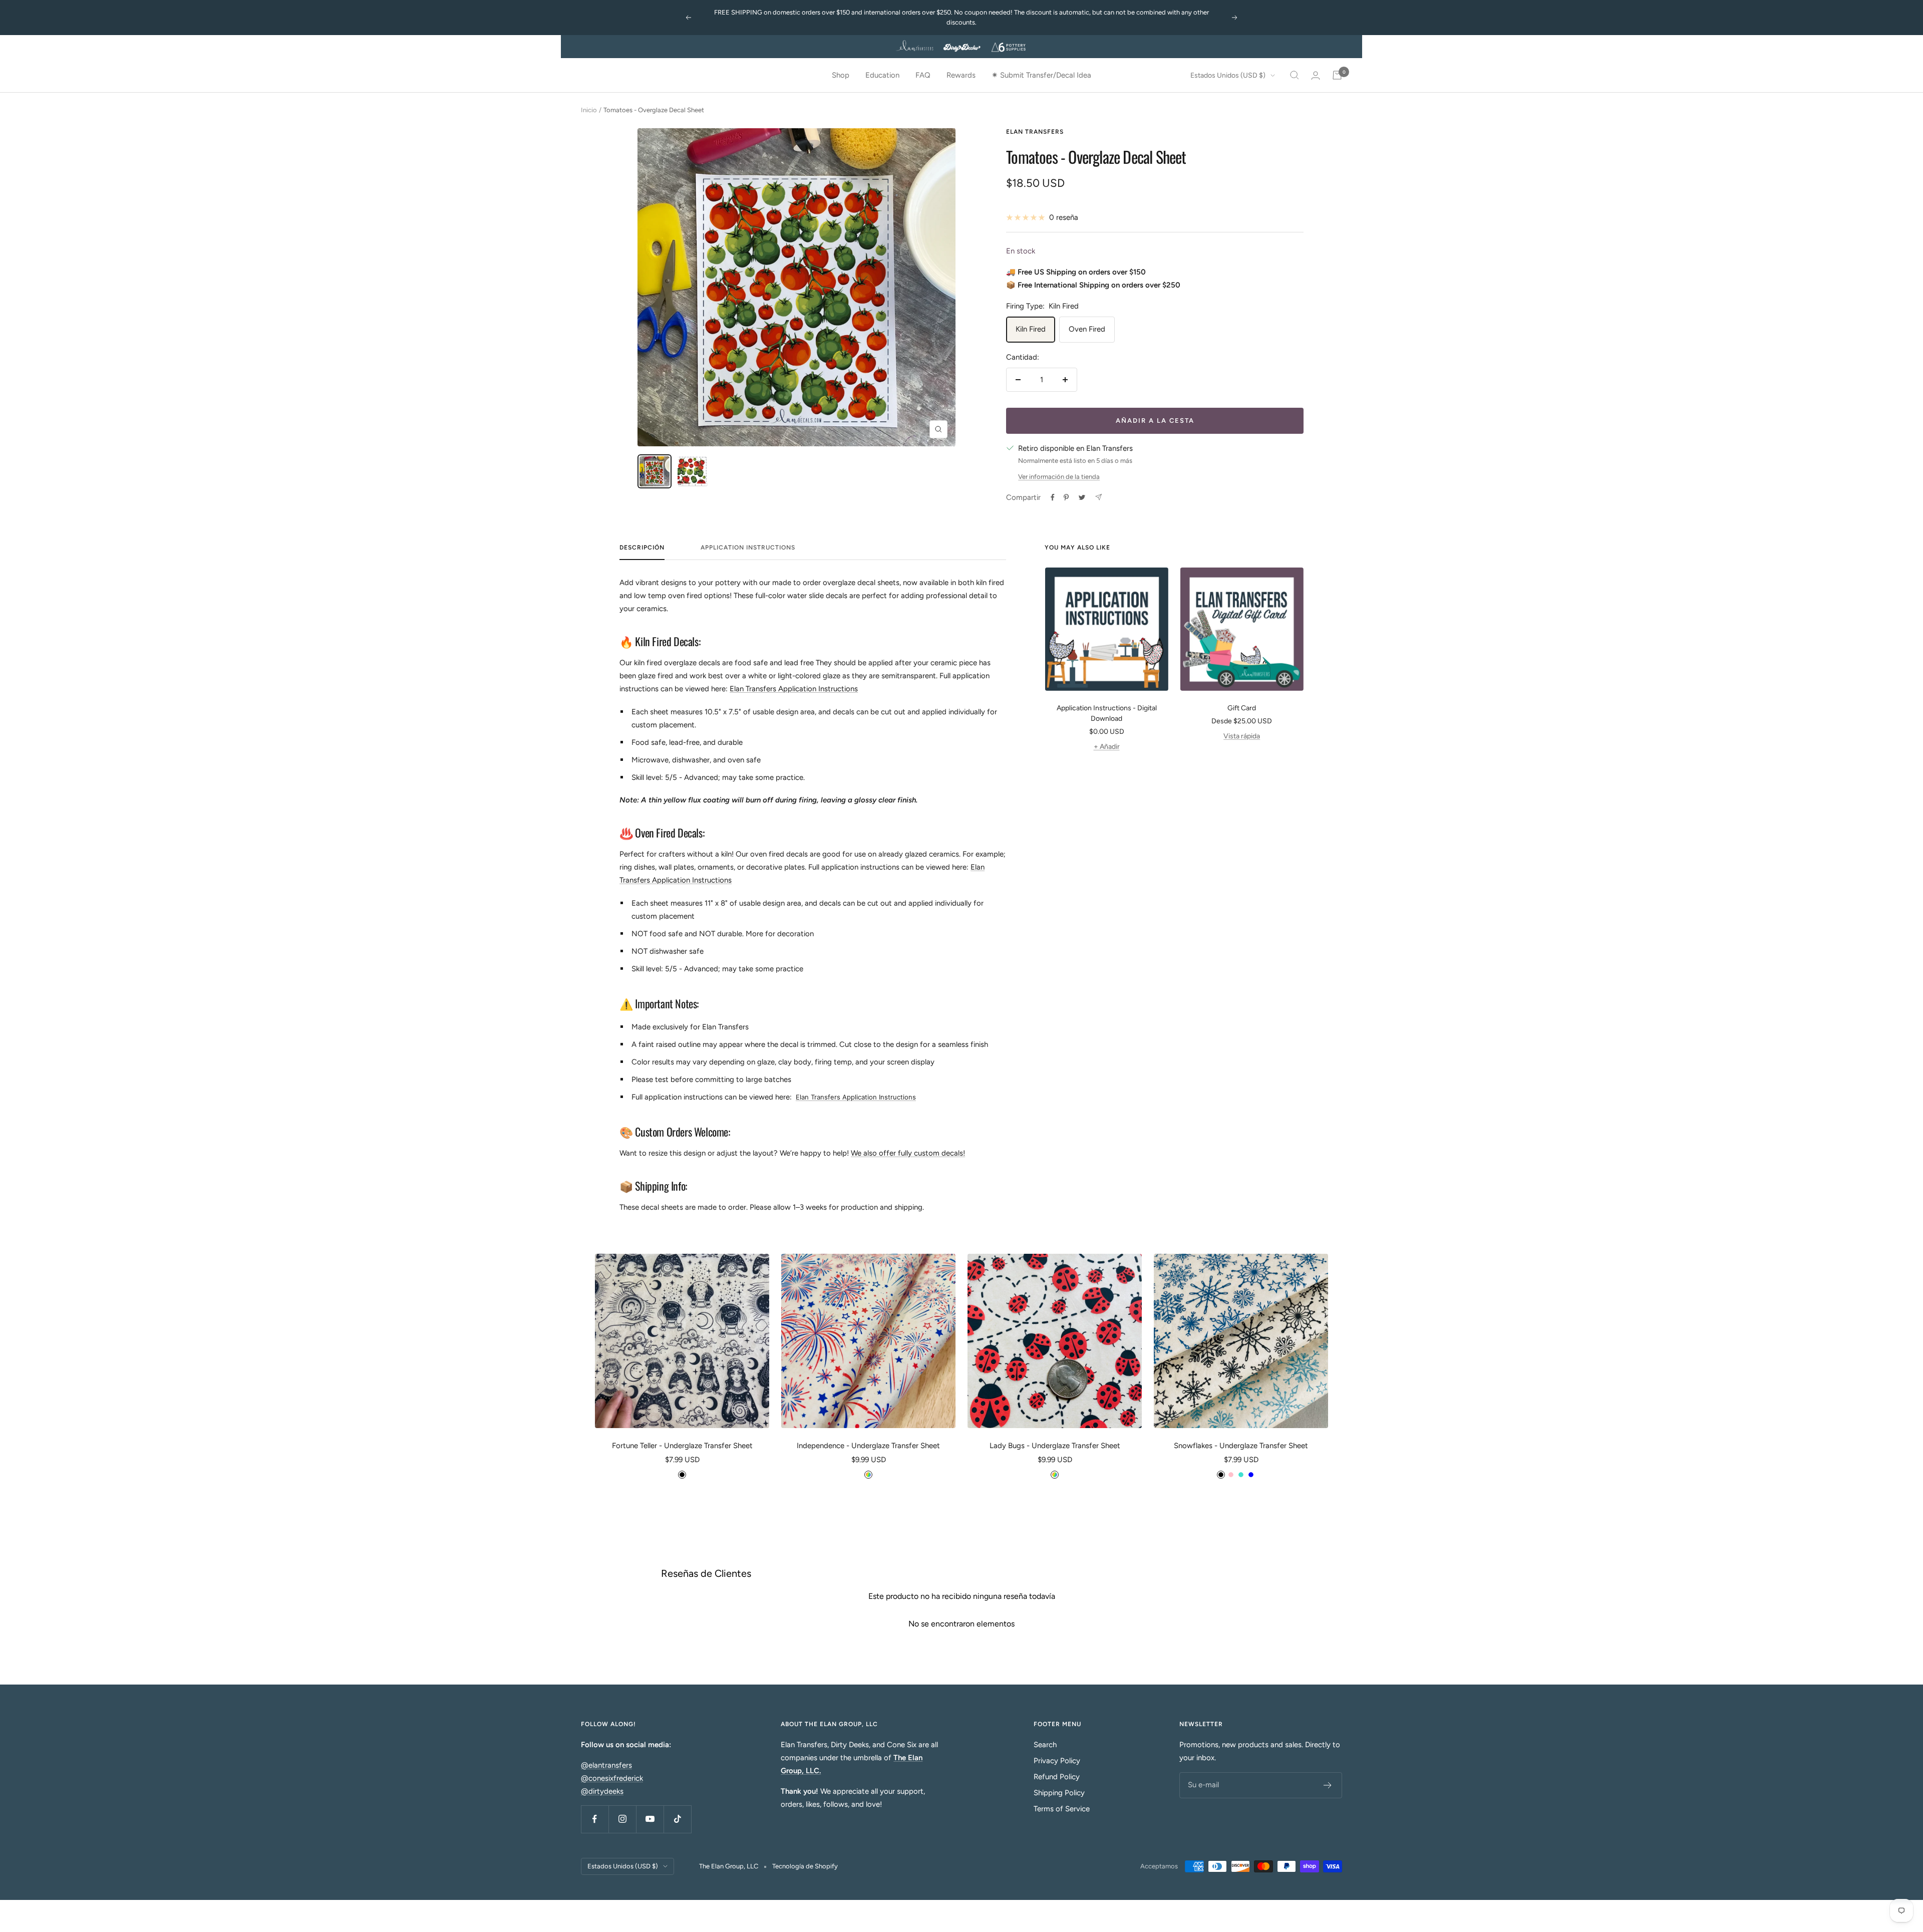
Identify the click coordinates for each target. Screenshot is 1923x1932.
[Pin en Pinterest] (1066, 497)
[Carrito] (1337, 75)
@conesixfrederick (612, 1778)
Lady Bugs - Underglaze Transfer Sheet (1055, 1446)
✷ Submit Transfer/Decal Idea (1041, 75)
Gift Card (1242, 708)
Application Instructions (748, 547)
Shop (841, 75)
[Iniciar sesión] (1316, 75)
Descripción (642, 547)
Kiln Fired (1031, 329)
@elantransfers (606, 1765)
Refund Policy (1057, 1777)
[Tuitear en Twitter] (1082, 497)
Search (1045, 1745)
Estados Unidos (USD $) (1228, 75)
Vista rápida (1242, 736)
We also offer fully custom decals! (908, 1153)
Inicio (589, 110)
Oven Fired (1087, 329)
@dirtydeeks (602, 1791)
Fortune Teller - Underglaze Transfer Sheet (682, 1446)
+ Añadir (1107, 747)
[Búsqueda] (1295, 75)
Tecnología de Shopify (805, 1866)
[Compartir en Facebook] (1053, 497)
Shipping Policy (1059, 1793)
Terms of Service (1062, 1809)
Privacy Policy (1057, 1761)
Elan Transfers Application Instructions (794, 689)
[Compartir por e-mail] (1098, 497)
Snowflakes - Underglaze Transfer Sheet (1241, 1446)
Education (882, 75)
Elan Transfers (1035, 132)
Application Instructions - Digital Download (1107, 713)
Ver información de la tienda (1059, 477)
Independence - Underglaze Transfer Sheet (868, 1446)
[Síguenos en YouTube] (650, 1819)
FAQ (923, 75)
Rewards (961, 75)
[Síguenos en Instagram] (622, 1819)
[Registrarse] (1328, 1785)
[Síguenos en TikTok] (677, 1819)
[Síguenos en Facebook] (595, 1819)
